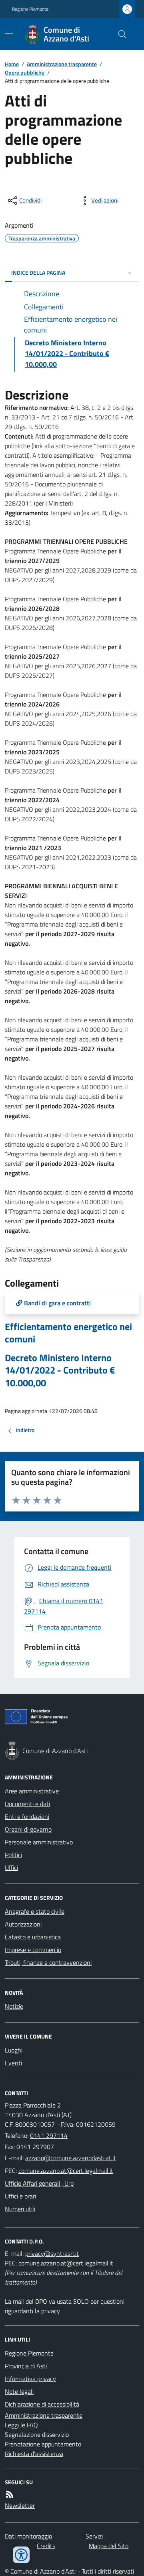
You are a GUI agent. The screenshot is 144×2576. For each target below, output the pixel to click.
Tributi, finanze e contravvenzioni (48, 1962)
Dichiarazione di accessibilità (42, 2404)
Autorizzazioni (23, 1924)
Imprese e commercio (33, 1950)
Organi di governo (28, 1829)
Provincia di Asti (26, 2366)
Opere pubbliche (25, 72)
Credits (46, 2546)
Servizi (94, 2536)
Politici (13, 1855)
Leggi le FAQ (21, 2425)
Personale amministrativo (39, 1842)
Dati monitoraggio (28, 2536)
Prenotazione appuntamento (43, 2444)
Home (12, 64)
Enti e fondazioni (27, 1816)
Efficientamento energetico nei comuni (68, 1333)
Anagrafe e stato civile (35, 1911)
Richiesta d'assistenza (34, 2454)
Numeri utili (20, 2209)
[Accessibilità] (21, 2555)
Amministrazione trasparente (62, 64)
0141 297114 (49, 2135)
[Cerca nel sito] (119, 34)
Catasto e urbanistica (33, 1937)
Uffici (11, 1868)
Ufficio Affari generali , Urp (39, 2183)
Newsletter (20, 2505)
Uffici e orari (20, 2196)
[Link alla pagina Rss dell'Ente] (10, 2494)
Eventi (13, 2063)
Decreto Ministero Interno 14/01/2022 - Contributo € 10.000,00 (60, 1370)
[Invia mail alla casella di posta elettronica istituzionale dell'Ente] (71, 2158)
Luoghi (14, 2050)
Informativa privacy (30, 2379)
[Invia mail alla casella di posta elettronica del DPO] (52, 2253)
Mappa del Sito (109, 2546)
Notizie (14, 2006)
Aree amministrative (32, 1791)
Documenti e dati (27, 1804)
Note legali (19, 2391)
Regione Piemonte (30, 9)
